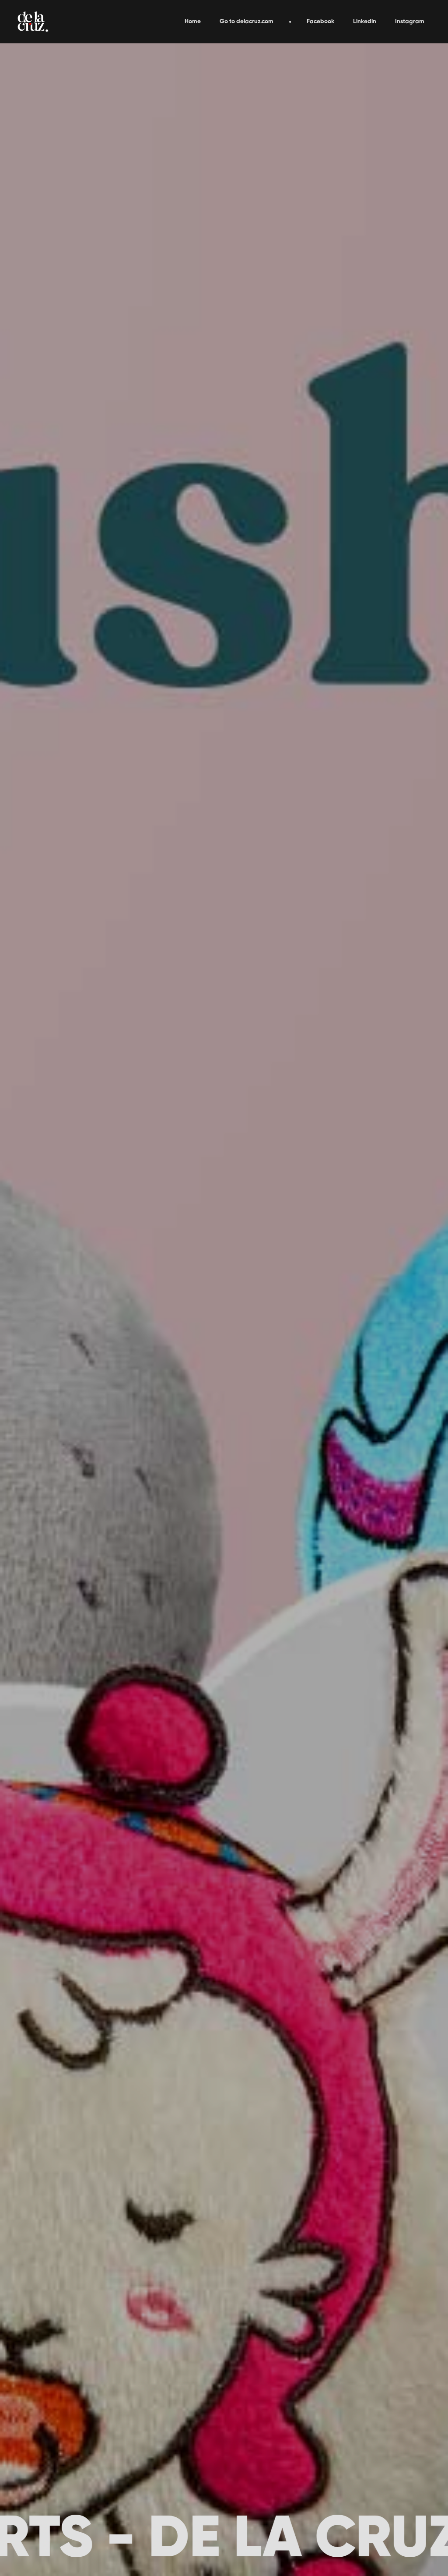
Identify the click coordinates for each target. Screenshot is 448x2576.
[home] (33, 22)
